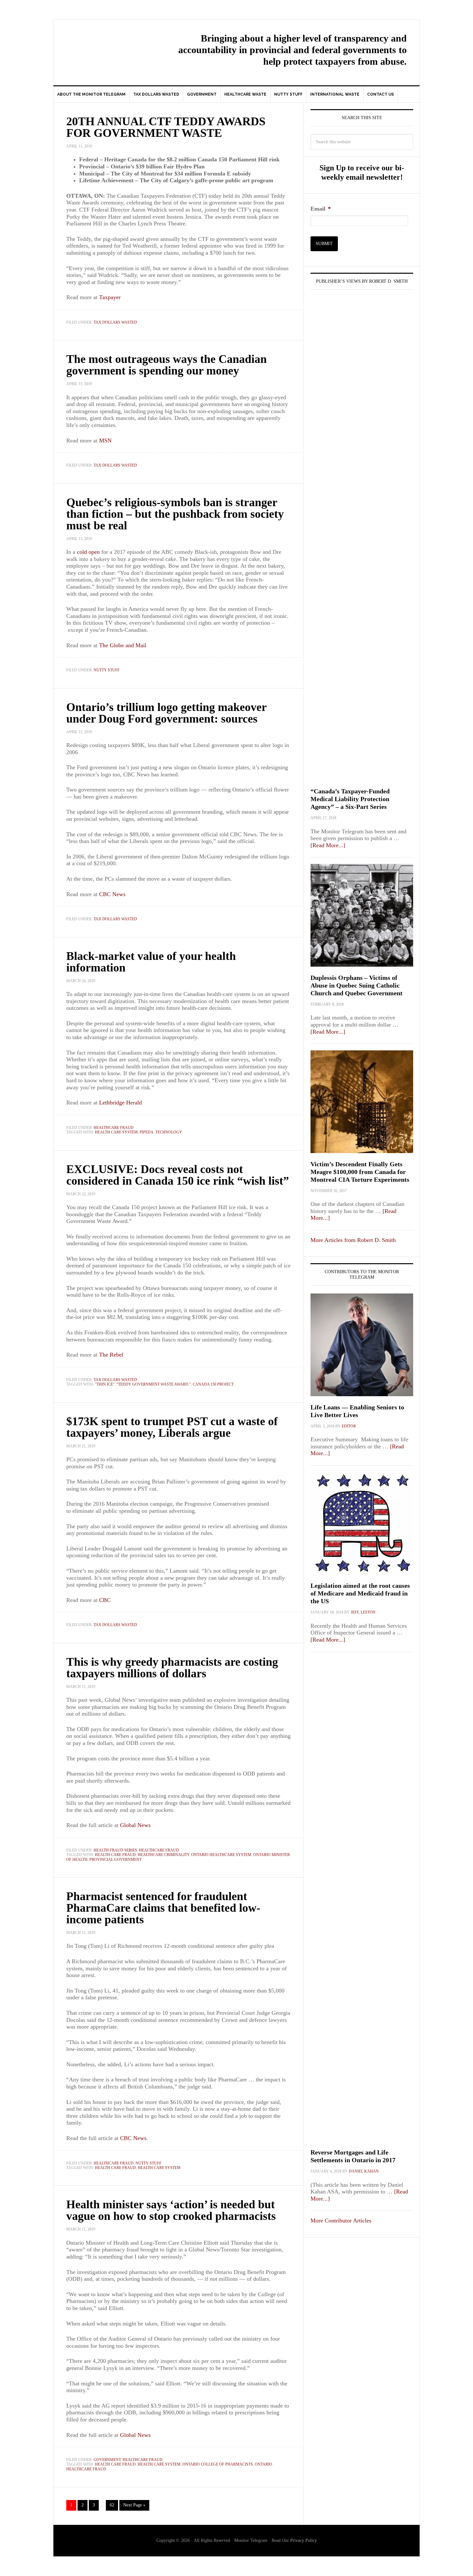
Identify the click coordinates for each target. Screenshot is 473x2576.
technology (169, 1132)
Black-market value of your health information (151, 962)
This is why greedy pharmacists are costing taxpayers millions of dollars (172, 1668)
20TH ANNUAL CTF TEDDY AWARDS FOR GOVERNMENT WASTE (166, 127)
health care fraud (115, 1855)
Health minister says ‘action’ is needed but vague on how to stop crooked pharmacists (171, 2210)
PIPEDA (147, 1132)
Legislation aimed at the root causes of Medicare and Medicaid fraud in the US (360, 1593)
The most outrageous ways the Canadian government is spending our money (167, 365)
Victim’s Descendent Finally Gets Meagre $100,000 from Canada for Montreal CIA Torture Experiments (360, 1172)
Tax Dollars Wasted (115, 322)
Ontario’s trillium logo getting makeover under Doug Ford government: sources (166, 713)
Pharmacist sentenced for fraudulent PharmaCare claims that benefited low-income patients (163, 1908)
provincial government (116, 1860)
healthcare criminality (163, 1855)
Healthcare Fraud (114, 1128)
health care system (116, 1132)
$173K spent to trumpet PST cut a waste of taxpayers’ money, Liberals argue (172, 1427)
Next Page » (134, 2505)
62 (112, 2505)
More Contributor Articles (341, 2221)
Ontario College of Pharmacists (218, 2464)
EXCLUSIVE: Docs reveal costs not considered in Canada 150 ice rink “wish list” (178, 1175)
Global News (135, 1825)
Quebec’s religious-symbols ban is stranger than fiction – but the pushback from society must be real (175, 514)
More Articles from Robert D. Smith (353, 1240)
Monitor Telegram (108, 47)
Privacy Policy (304, 2540)
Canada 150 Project (213, 1384)
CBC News (133, 2138)
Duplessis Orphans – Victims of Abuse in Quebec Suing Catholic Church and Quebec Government (357, 985)
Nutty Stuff (107, 670)
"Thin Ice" (105, 1384)
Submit (324, 244)
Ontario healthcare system (221, 1855)
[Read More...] (328, 845)
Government (107, 2460)
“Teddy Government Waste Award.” (154, 1384)
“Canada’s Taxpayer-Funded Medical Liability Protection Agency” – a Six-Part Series (350, 799)
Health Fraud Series (115, 1850)
